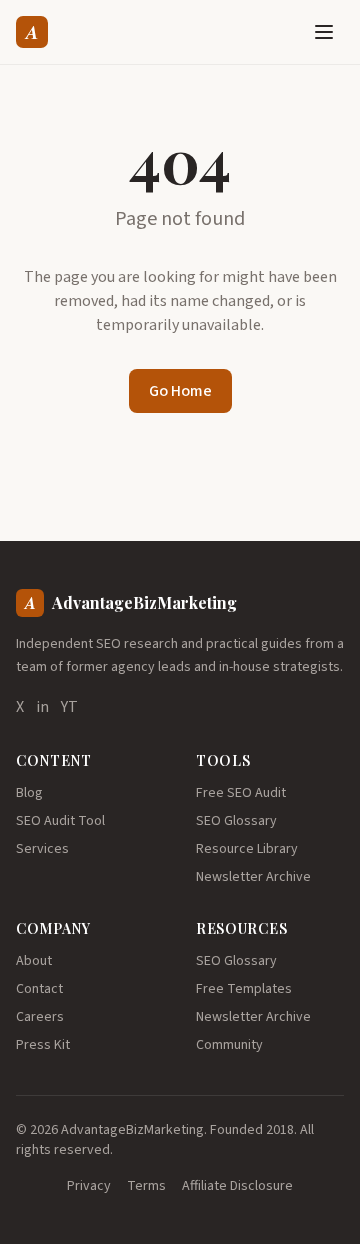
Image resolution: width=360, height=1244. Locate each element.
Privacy (89, 1186)
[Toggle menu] (324, 32)
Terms (146, 1186)
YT (69, 707)
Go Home (180, 391)
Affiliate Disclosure (237, 1186)
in (42, 707)
